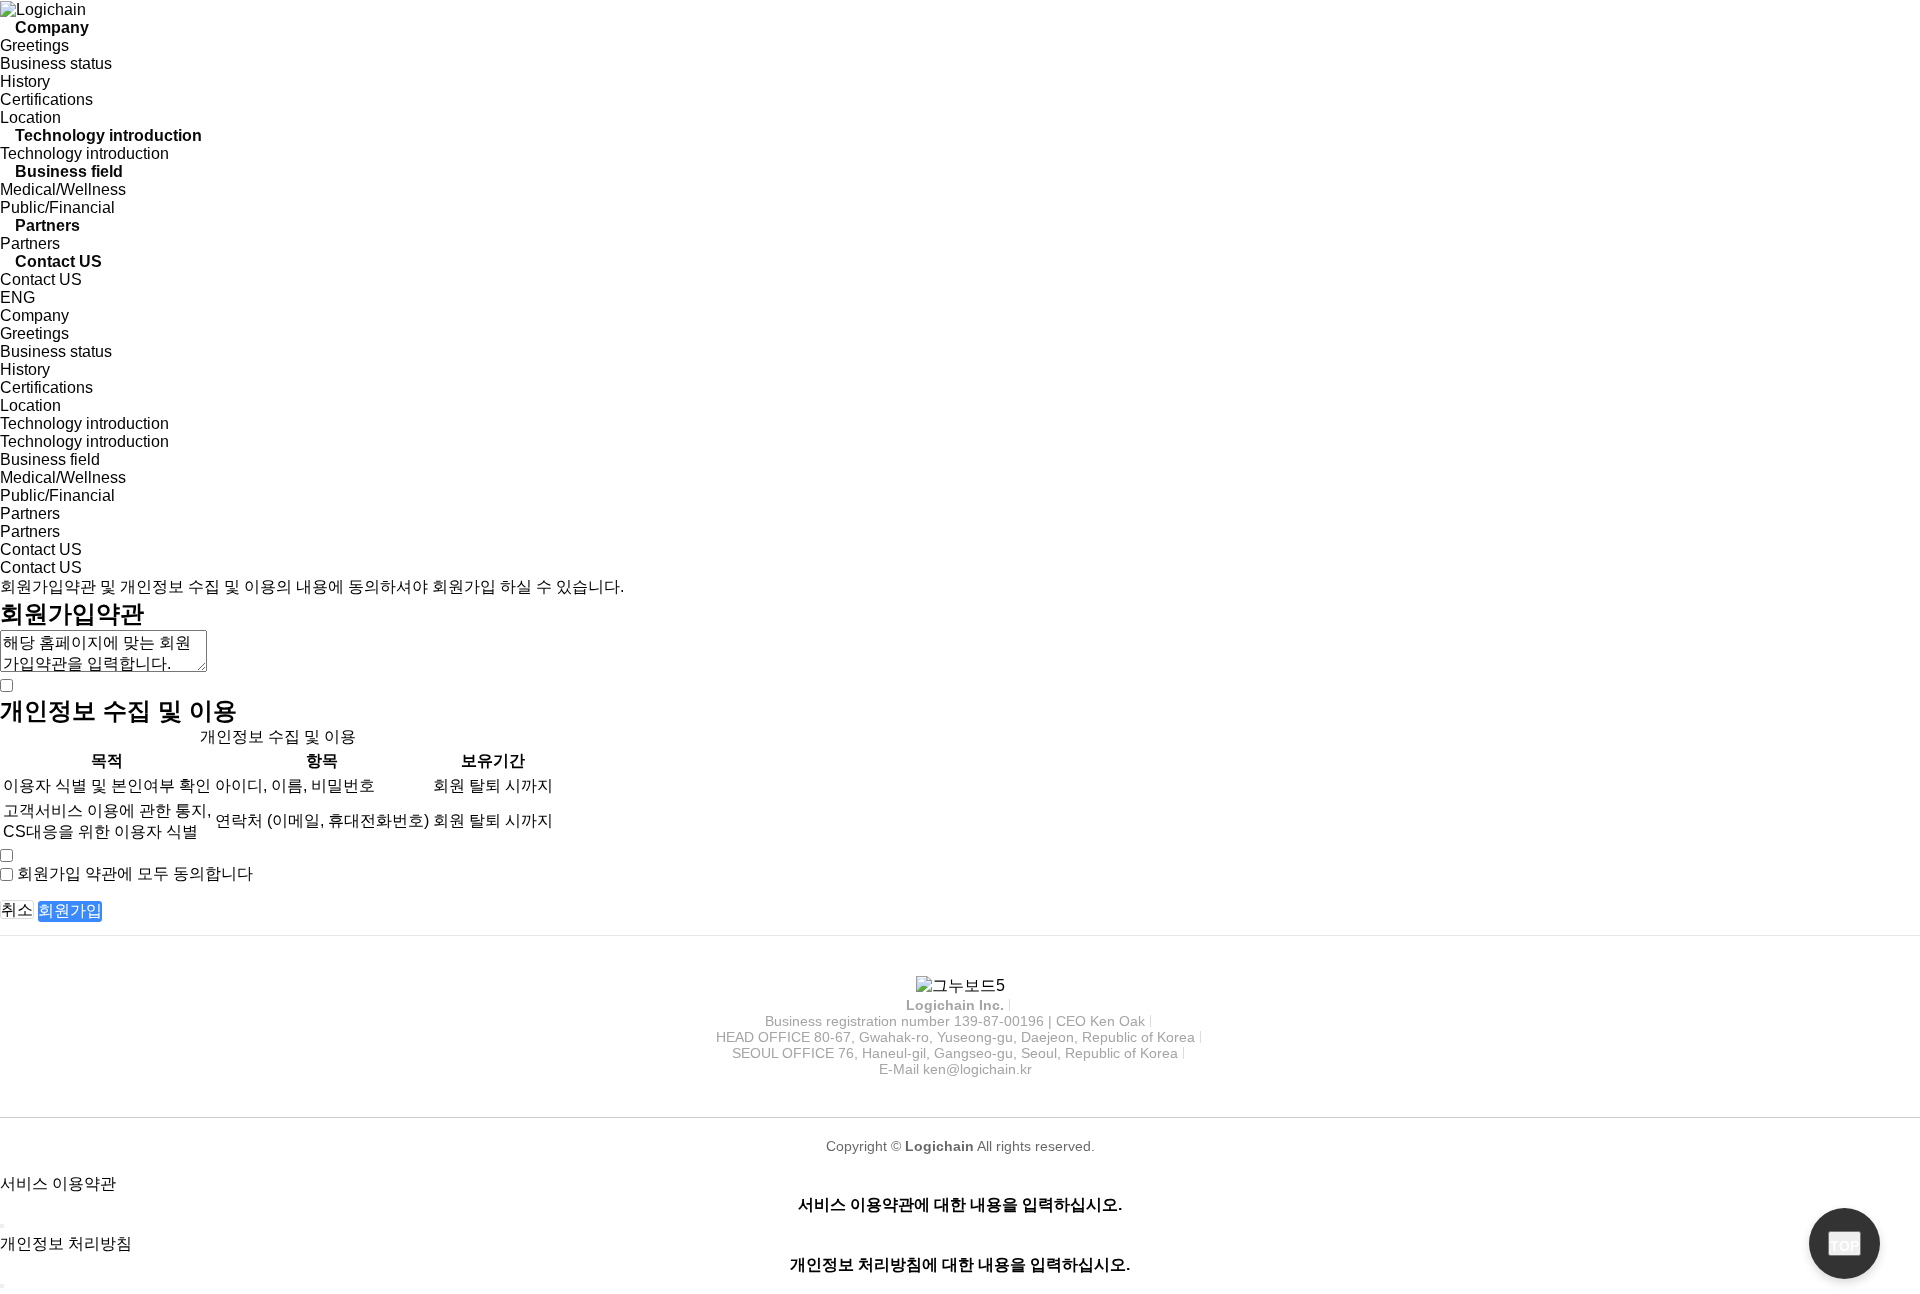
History (25, 81)
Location (30, 117)
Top (1844, 1246)
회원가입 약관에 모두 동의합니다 (135, 873)
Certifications (46, 99)
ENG (17, 297)
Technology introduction (108, 135)
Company (52, 27)
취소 (17, 909)
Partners (47, 225)
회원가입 (70, 910)
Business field (69, 171)
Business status (56, 63)
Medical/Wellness (63, 189)
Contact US (58, 261)
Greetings (34, 45)
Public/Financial (57, 207)
